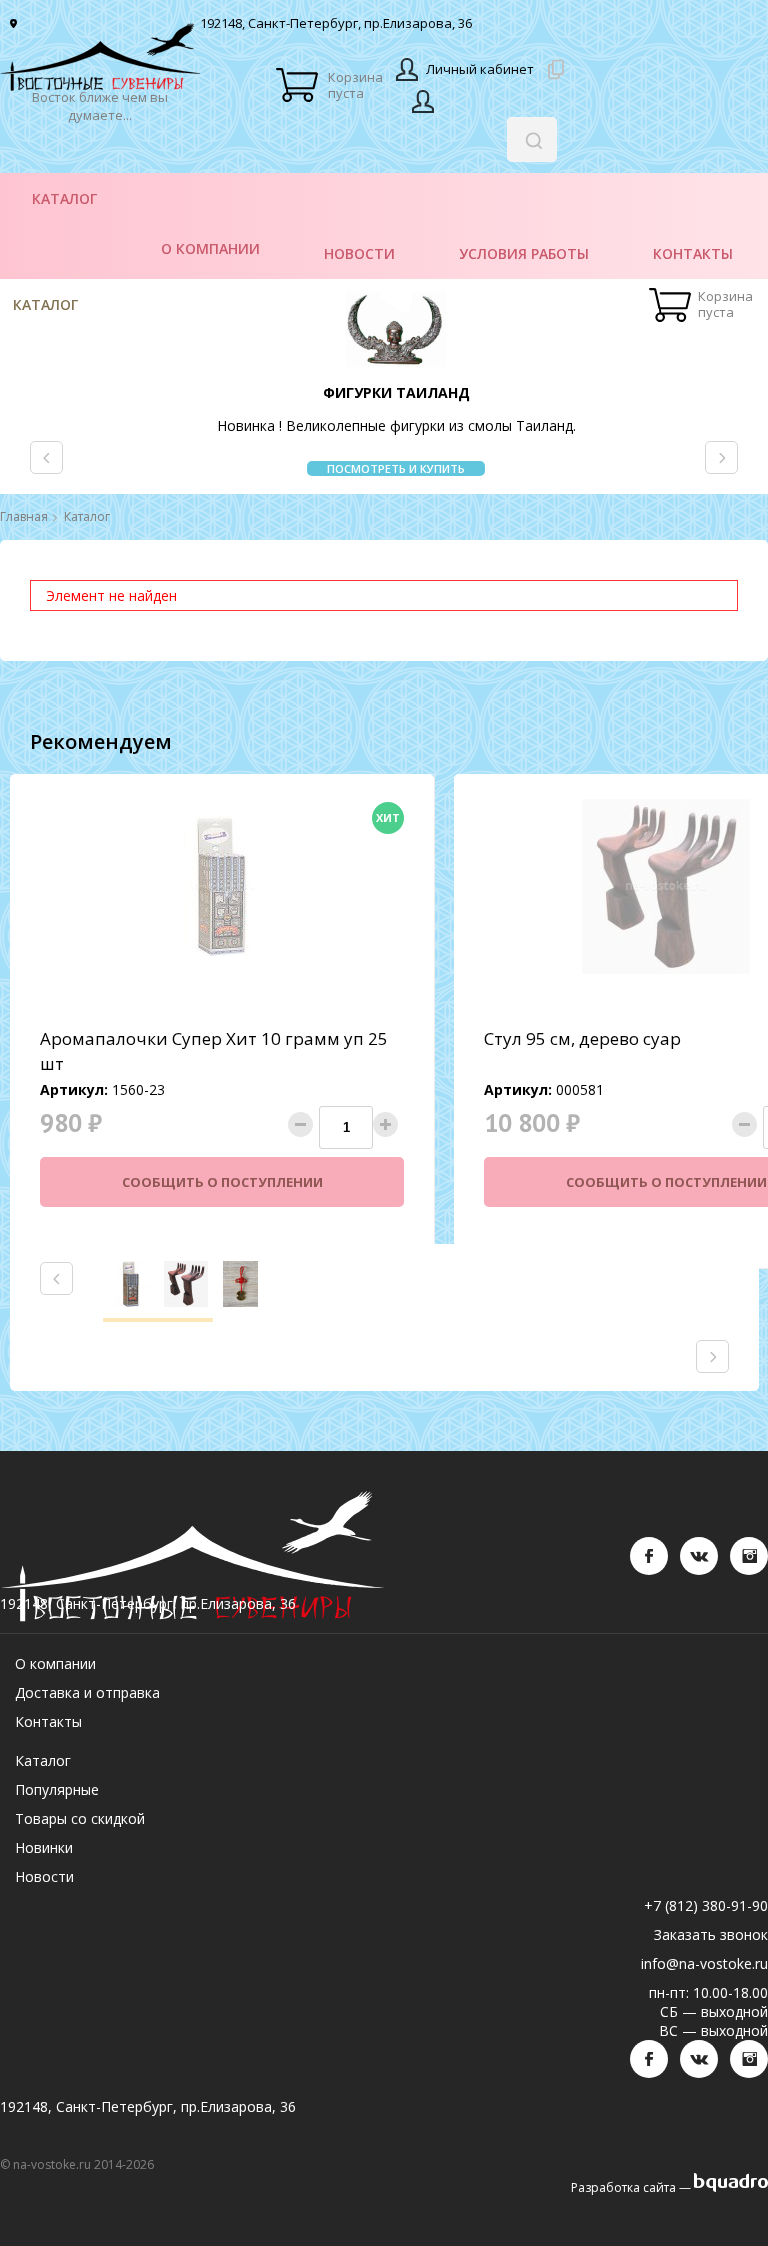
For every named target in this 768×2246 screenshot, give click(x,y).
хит (388, 817)
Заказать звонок (711, 1934)
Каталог (45, 304)
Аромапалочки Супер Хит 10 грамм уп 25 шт (214, 1051)
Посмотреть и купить (396, 468)
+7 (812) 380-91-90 (706, 1905)
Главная (24, 517)
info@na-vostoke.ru (704, 1963)
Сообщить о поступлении (222, 1182)
